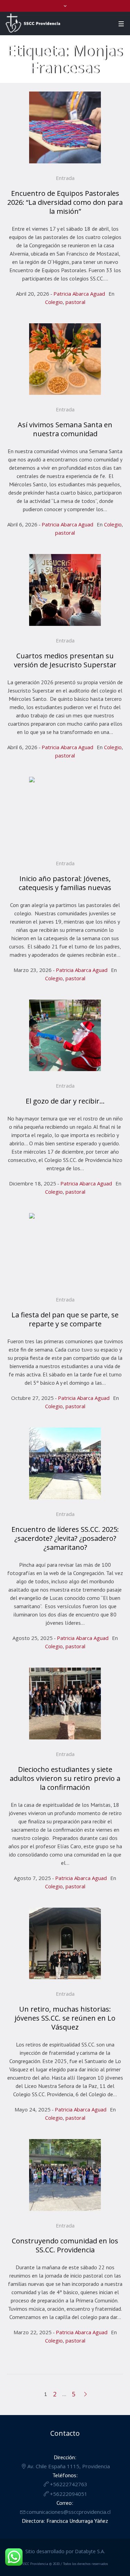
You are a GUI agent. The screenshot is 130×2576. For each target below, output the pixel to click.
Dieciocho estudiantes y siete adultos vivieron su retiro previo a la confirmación (65, 1778)
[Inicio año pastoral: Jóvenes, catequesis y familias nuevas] (65, 813)
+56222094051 (69, 2494)
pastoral (75, 302)
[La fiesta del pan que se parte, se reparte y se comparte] (65, 1249)
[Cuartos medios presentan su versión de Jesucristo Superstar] (65, 590)
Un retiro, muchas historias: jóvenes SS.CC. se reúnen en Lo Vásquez (65, 2018)
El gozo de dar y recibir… (65, 1101)
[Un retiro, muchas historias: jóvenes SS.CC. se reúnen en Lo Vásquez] (65, 1944)
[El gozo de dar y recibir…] (65, 1036)
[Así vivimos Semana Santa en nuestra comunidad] (65, 359)
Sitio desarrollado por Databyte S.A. (65, 2551)
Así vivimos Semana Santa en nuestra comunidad (65, 429)
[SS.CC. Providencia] (33, 23)
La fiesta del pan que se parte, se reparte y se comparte (65, 1319)
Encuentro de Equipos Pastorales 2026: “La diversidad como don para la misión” (65, 202)
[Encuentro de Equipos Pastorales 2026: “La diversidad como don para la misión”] (65, 127)
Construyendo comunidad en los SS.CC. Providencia (65, 2245)
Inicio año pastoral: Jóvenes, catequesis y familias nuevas (65, 883)
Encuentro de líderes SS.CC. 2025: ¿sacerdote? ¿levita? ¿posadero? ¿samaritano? (65, 1538)
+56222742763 (69, 2484)
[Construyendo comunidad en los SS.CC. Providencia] (65, 2175)
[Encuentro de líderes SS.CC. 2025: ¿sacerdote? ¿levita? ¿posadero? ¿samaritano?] (65, 1463)
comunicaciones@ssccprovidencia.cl (68, 2512)
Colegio (54, 302)
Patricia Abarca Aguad (79, 294)
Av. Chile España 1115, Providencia (69, 2466)
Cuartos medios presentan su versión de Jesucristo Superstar (65, 660)
